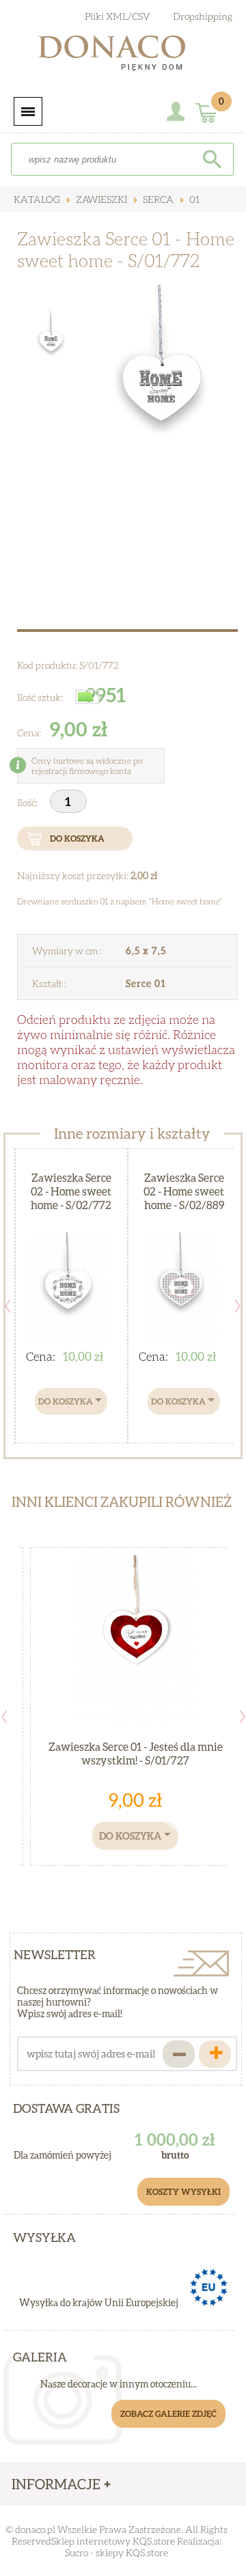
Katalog (37, 199)
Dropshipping (203, 16)
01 (193, 199)
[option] (162, 392)
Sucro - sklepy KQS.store (117, 2552)
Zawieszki (100, 199)
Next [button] (238, 1306)
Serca (157, 199)
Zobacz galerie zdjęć (168, 2414)
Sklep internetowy (91, 2541)
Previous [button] (8, 1306)
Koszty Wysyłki (183, 2192)
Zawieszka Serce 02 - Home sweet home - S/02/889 (184, 1191)
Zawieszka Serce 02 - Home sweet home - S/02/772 (71, 1191)
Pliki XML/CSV (118, 16)
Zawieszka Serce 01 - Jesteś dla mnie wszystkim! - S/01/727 (136, 1753)
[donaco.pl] (123, 56)
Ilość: (28, 802)
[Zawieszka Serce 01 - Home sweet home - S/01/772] (162, 392)
